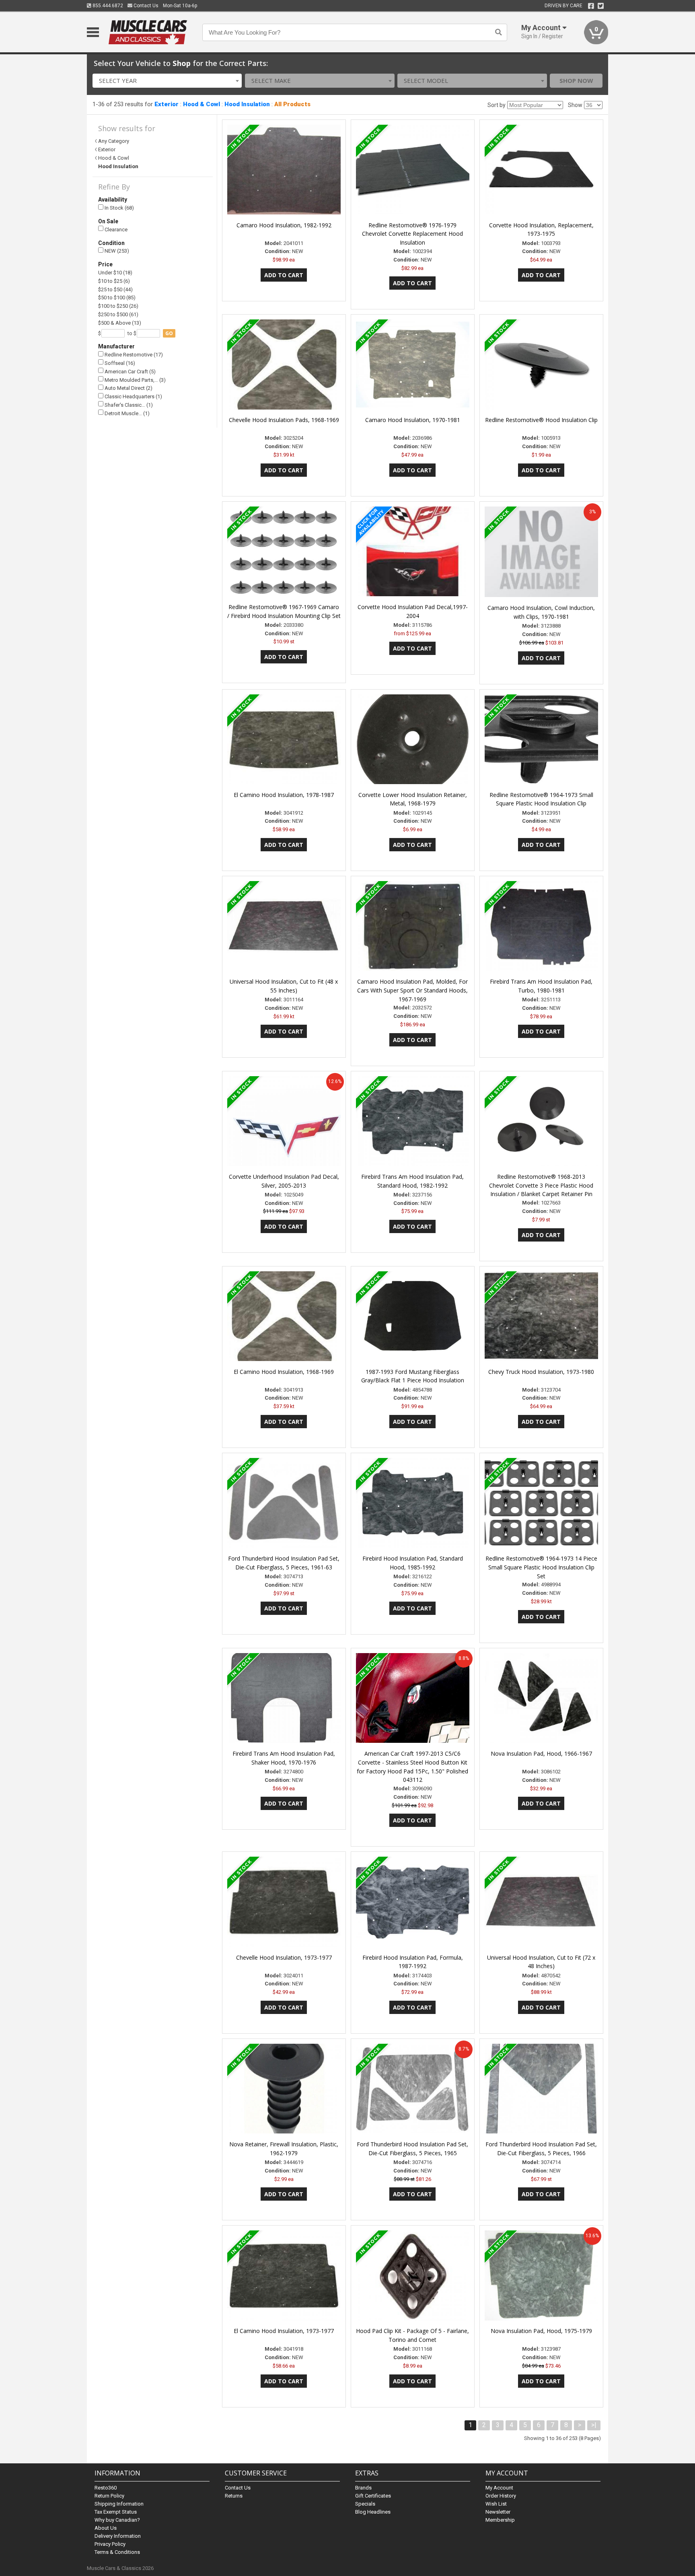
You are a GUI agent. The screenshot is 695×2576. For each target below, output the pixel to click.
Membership (500, 2520)
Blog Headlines (373, 2512)
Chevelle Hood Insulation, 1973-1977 (284, 1957)
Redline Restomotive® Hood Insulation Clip (541, 420)
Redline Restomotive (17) (133, 355)
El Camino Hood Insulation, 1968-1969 (284, 1372)
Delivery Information (118, 2536)
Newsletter (498, 2512)
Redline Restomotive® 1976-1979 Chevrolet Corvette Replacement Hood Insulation (412, 234)
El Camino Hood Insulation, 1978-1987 (284, 795)
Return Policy (109, 2496)
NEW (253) (116, 251)
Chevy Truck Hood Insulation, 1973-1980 (541, 1372)
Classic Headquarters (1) (133, 396)
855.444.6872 (107, 6)
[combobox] (167, 81)
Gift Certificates (373, 2496)
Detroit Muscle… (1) (126, 413)
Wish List (496, 2504)
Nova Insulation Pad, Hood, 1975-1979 (541, 2331)
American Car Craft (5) (130, 372)
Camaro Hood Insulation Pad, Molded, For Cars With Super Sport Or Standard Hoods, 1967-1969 (412, 990)
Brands (363, 2488)
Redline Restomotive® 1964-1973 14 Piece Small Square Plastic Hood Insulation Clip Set (541, 1567)
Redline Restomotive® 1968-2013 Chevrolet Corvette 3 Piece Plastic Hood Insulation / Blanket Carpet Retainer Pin (541, 1185)
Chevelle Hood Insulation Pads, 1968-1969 (284, 420)
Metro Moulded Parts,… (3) (135, 380)
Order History (501, 2496)
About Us (106, 2528)
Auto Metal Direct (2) (128, 388)
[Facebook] (591, 6)
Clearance (115, 230)
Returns (234, 2496)
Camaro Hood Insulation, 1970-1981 (413, 420)
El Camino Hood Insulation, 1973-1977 (284, 2331)
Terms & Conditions (117, 2552)
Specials (365, 2504)
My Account (499, 2488)
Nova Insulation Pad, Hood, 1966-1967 (541, 1753)
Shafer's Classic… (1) (128, 405)
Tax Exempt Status (116, 2512)
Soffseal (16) (119, 363)
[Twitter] (601, 6)
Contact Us (145, 6)
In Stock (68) (119, 208)
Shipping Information (119, 2504)
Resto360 (106, 2488)
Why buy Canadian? (117, 2520)
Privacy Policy (110, 2544)
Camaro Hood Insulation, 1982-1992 (284, 225)
